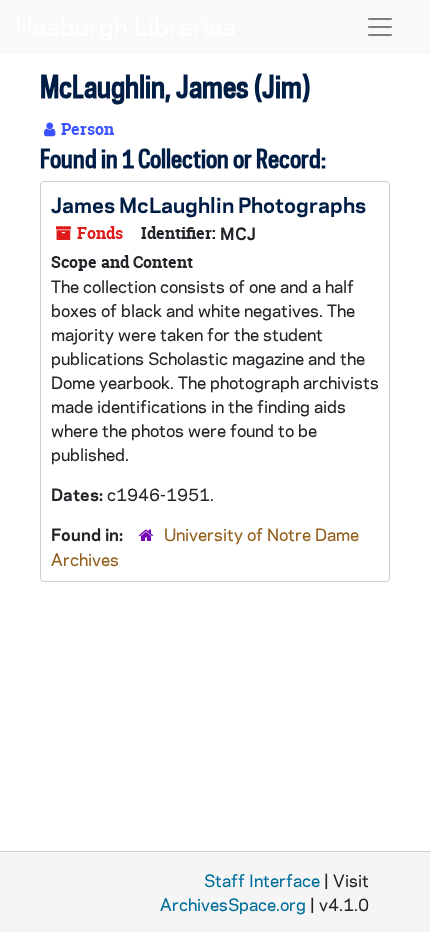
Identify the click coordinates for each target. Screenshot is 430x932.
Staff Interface (262, 880)
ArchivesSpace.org (233, 904)
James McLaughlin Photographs (208, 204)
